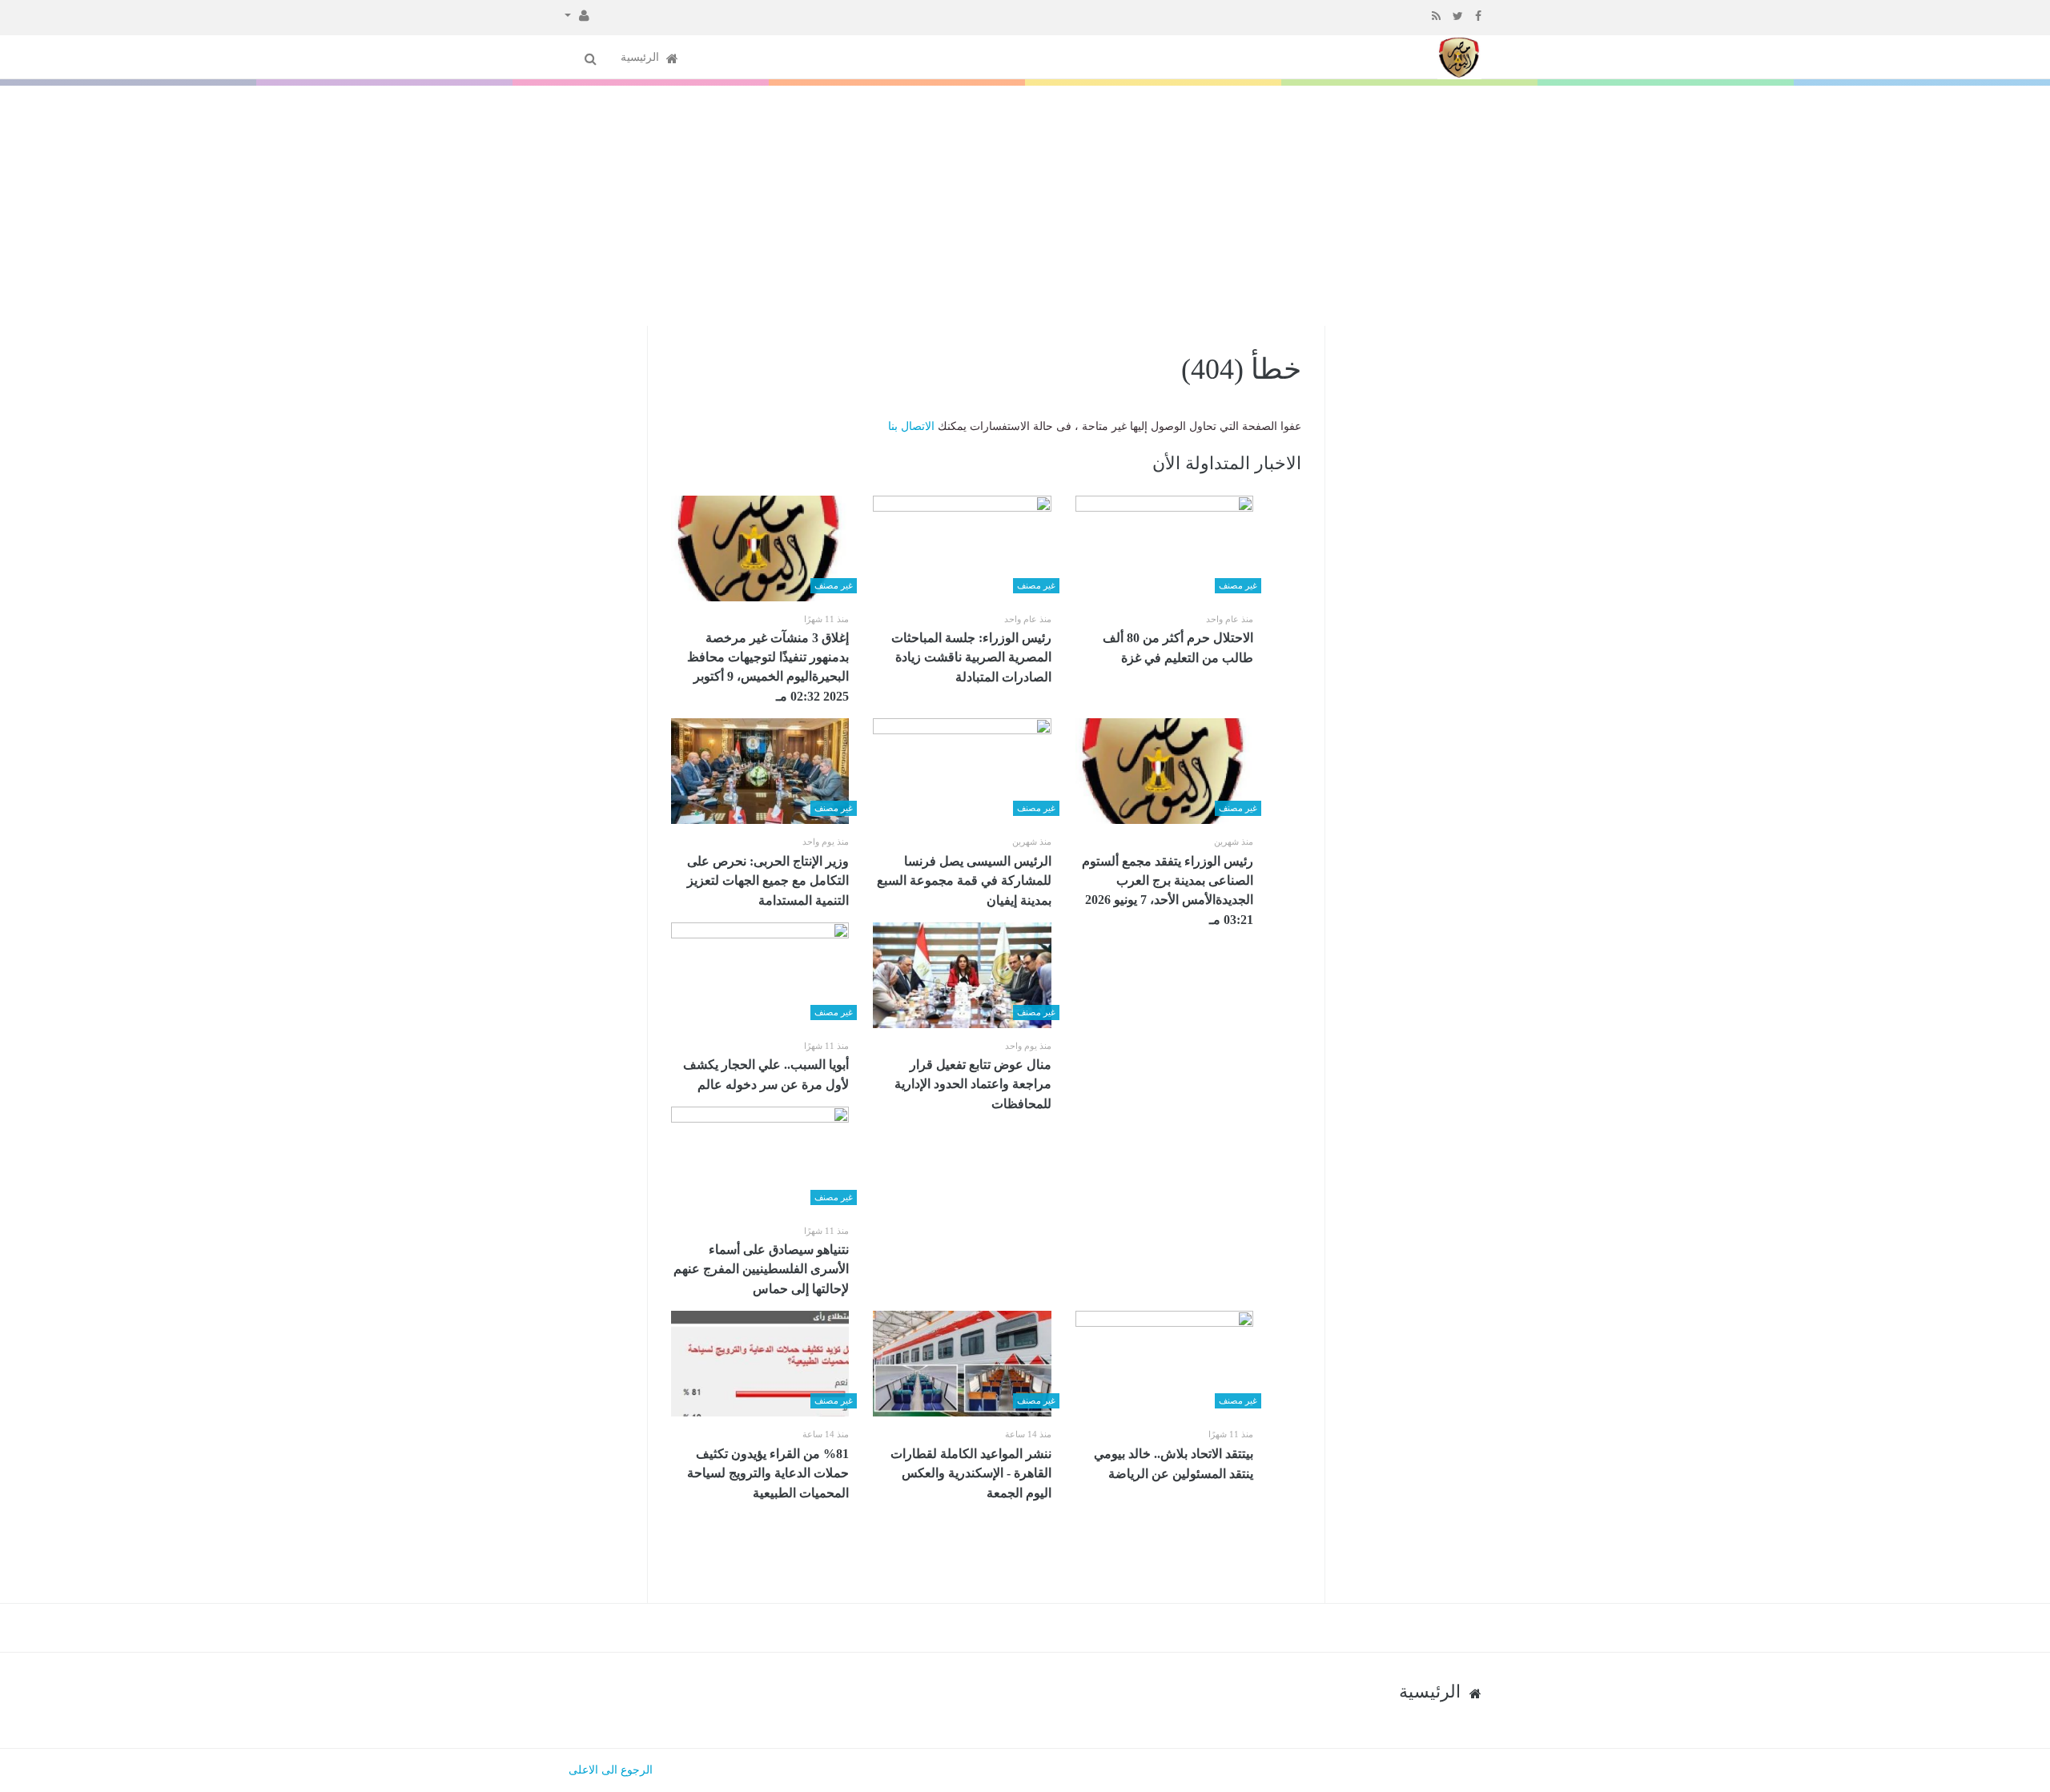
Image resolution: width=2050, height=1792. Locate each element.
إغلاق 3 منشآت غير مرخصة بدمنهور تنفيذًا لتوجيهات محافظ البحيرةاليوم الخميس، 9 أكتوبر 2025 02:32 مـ (768, 667)
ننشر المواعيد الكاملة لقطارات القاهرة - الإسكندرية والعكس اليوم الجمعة (971, 1473)
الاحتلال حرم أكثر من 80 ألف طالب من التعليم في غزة (1178, 648)
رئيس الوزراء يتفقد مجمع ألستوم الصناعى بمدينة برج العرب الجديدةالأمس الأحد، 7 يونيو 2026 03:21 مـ (1168, 890)
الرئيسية (641, 57)
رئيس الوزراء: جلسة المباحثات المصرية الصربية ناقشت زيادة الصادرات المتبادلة (971, 657)
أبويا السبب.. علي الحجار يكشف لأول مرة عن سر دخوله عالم (766, 1075)
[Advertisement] (1025, 206)
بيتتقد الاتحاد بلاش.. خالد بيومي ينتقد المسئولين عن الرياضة (1174, 1464)
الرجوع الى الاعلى (611, 1770)
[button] (577, 14)
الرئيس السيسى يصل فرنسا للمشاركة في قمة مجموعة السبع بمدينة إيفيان (964, 881)
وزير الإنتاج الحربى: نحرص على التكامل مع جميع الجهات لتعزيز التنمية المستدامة (768, 881)
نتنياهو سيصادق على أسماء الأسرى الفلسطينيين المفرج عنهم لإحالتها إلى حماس (761, 1269)
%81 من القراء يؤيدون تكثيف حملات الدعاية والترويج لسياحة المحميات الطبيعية (768, 1473)
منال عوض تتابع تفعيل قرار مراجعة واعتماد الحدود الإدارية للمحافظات (973, 1084)
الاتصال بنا (911, 426)
